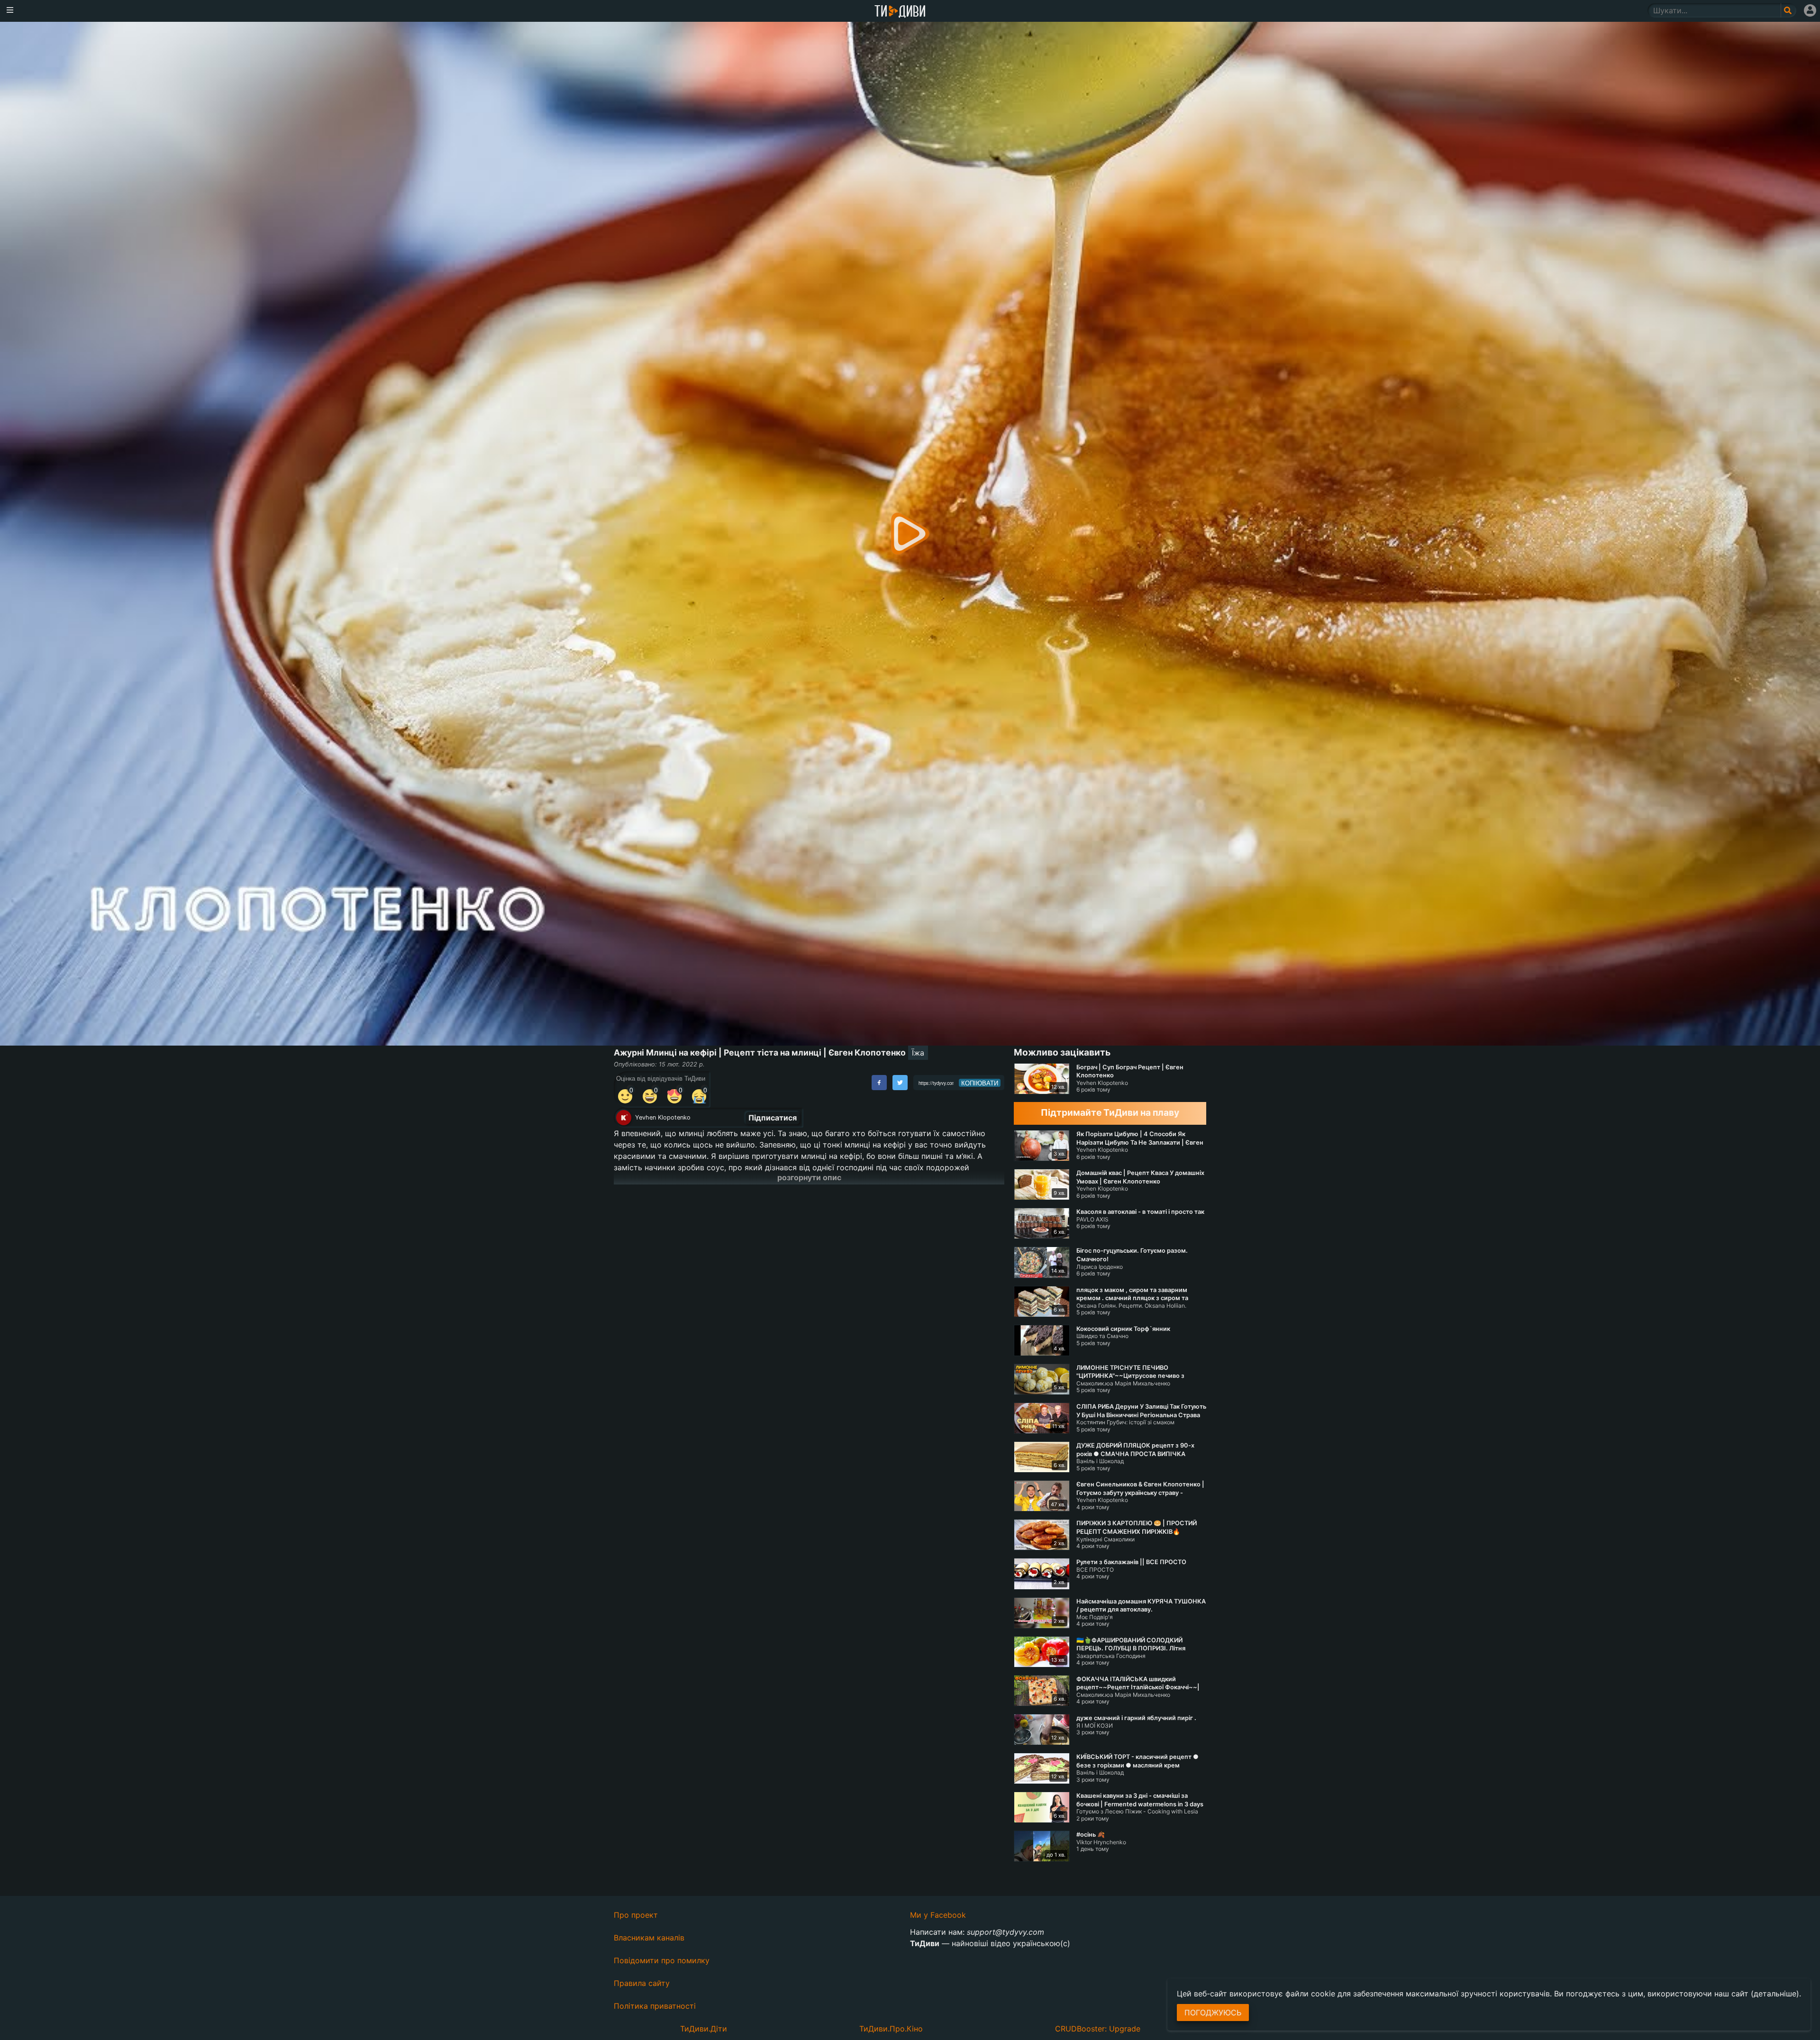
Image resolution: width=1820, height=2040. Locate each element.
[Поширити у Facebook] (879, 1083)
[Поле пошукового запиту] (1788, 10)
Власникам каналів (649, 1938)
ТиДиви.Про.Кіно (891, 2029)
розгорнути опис (809, 1177)
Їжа (918, 1053)
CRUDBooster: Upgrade (1098, 2029)
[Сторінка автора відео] (624, 1118)
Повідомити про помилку (662, 1960)
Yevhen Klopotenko (663, 1117)
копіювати (980, 1083)
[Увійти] (1810, 10)
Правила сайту (642, 1983)
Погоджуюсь (1213, 2013)
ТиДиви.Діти (704, 2029)
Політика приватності (655, 2006)
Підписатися (773, 1118)
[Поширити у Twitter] (900, 1083)
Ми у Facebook (938, 1915)
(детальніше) (1775, 1994)
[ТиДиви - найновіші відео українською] (900, 12)
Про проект (636, 1915)
